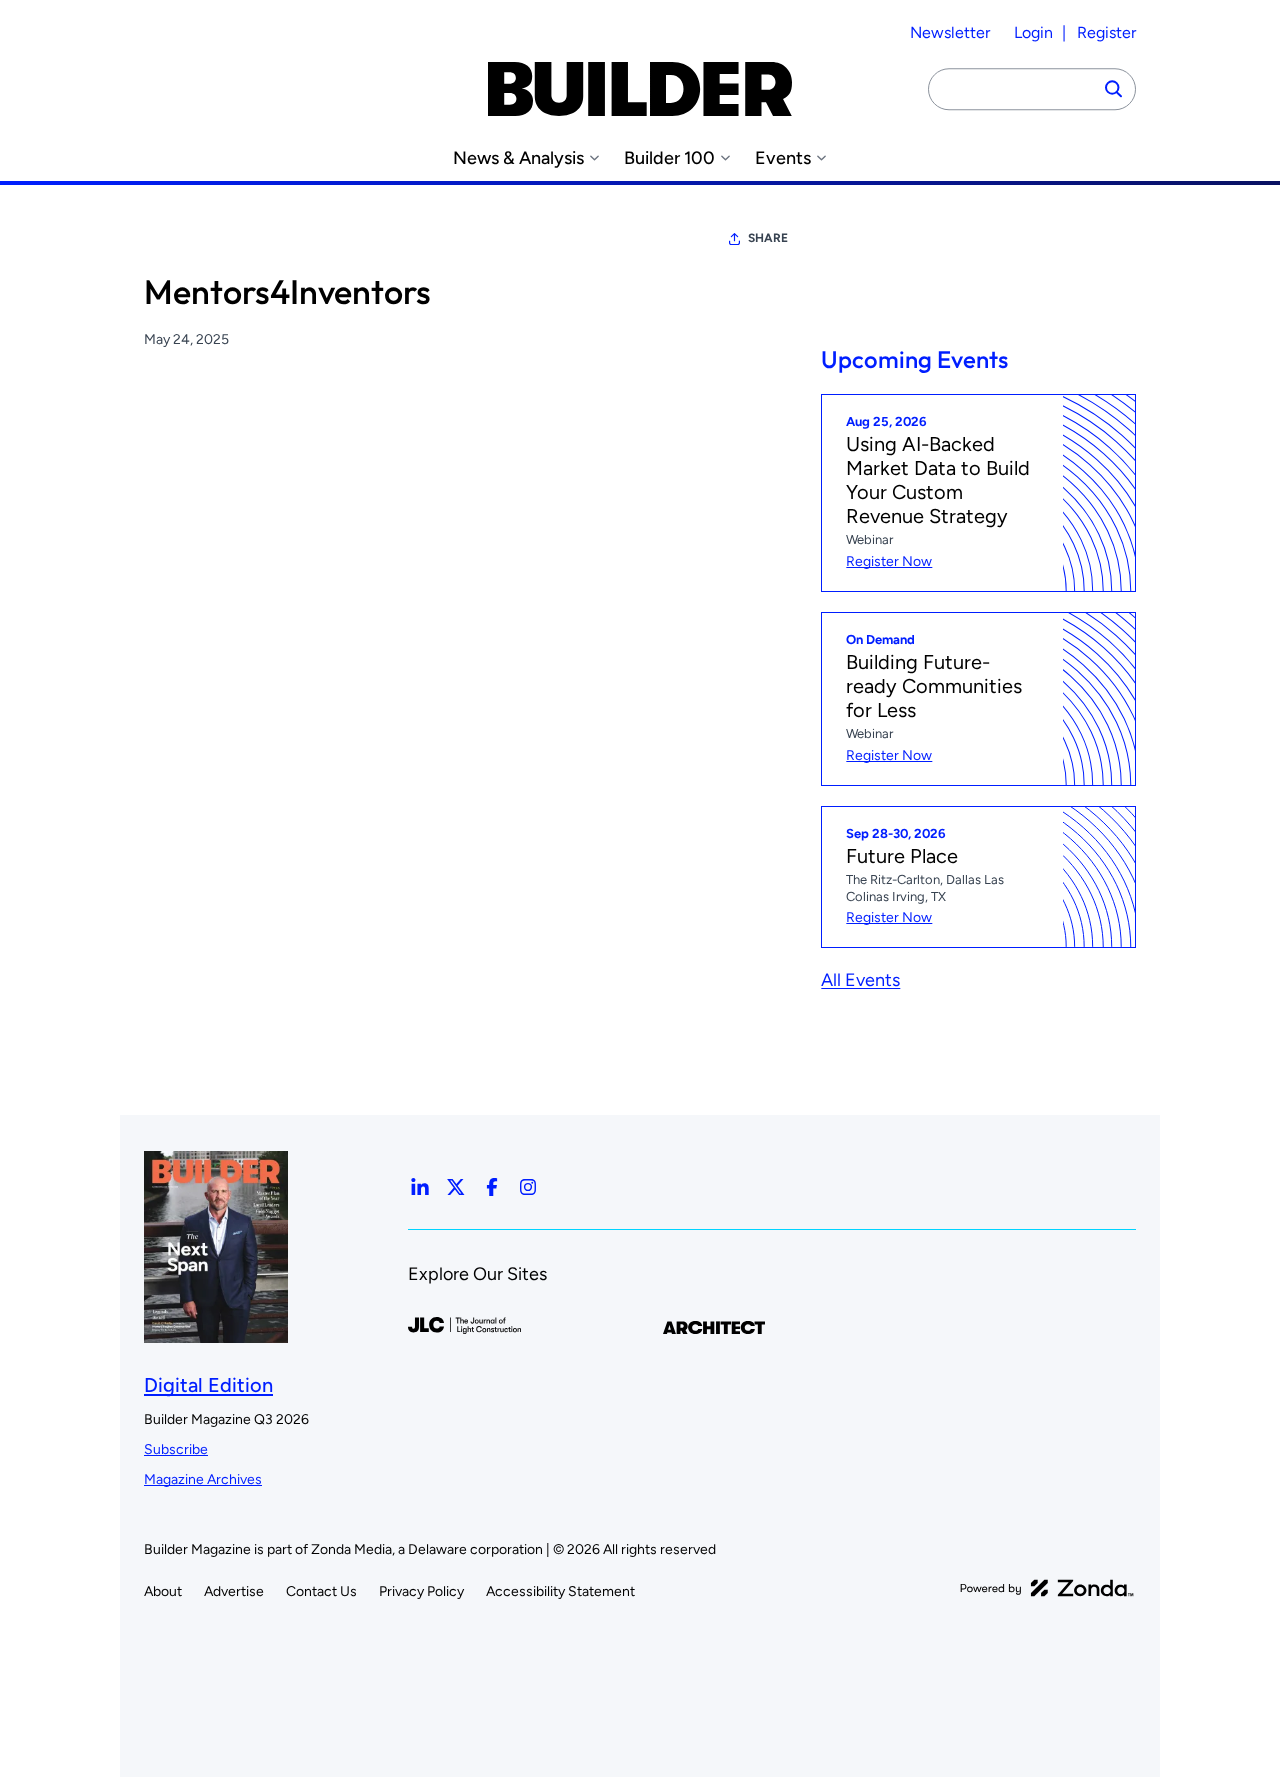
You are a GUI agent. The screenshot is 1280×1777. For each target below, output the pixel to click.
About (163, 1591)
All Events (860, 980)
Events (783, 158)
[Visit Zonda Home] (1047, 1588)
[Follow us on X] (456, 1187)
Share (768, 238)
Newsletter (950, 32)
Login (1033, 32)
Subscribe (176, 1449)
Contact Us (321, 1591)
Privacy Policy (421, 1591)
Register (1106, 32)
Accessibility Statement (560, 1591)
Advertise (234, 1591)
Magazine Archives (203, 1479)
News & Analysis (518, 158)
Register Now (889, 561)
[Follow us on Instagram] (528, 1187)
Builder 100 (669, 158)
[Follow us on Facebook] (492, 1187)
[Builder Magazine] (640, 89)
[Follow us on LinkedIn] (420, 1187)
